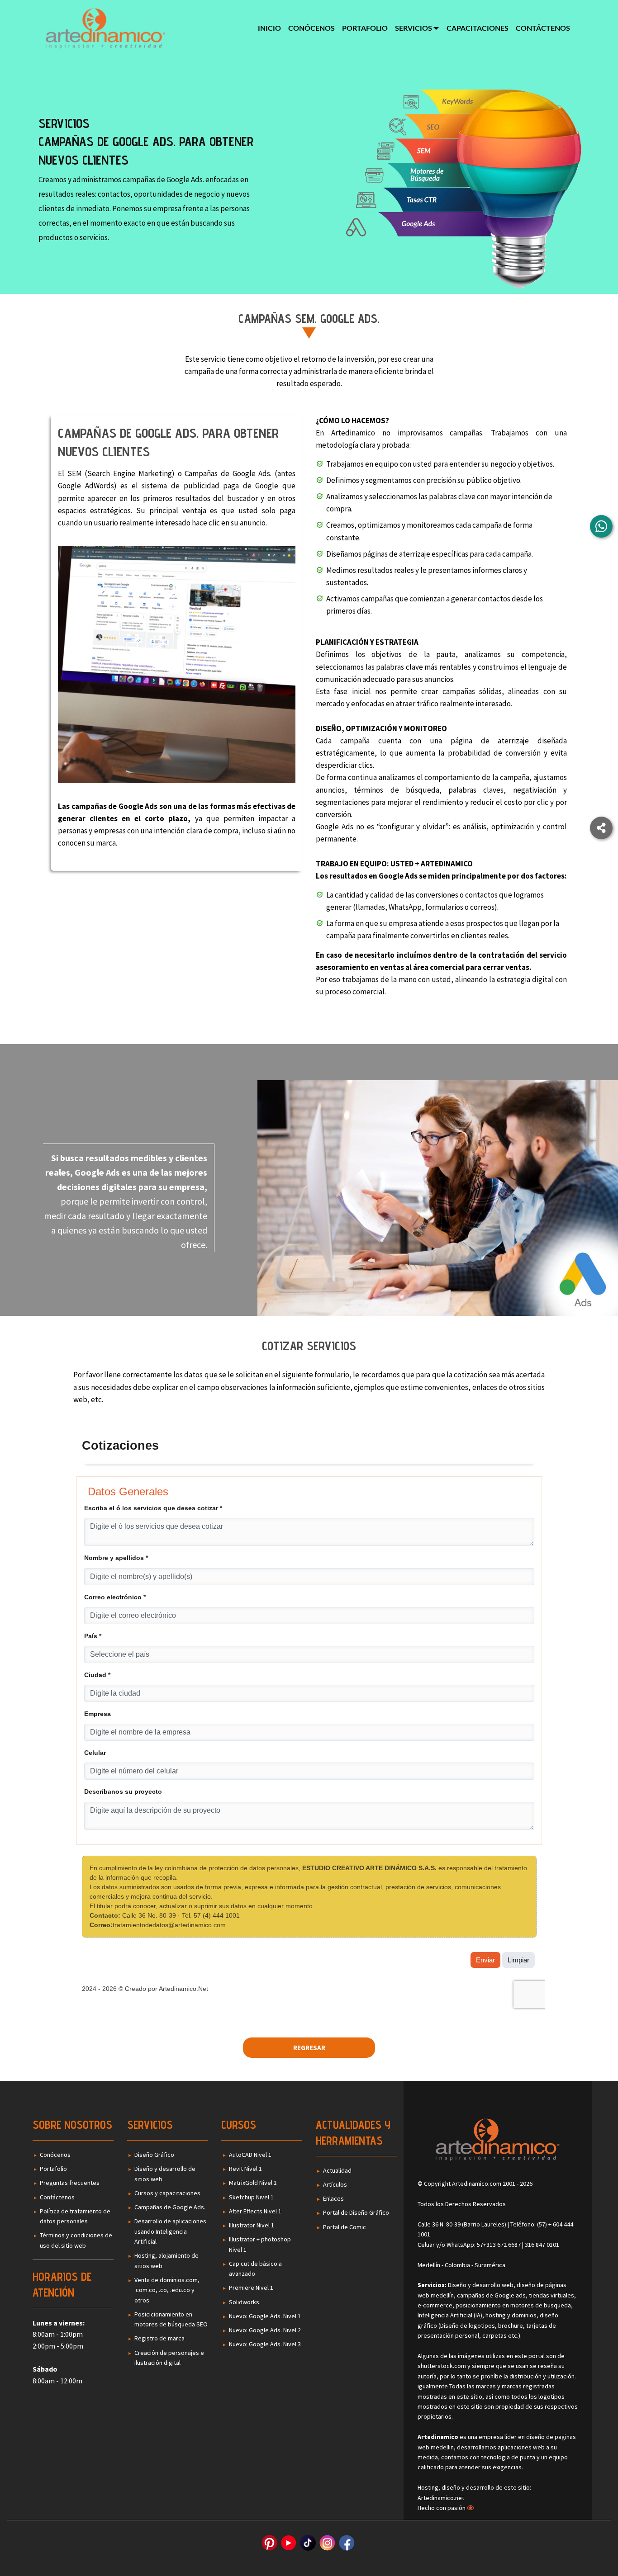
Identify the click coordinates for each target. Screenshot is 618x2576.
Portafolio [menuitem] (365, 28)
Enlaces (333, 2198)
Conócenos (55, 2155)
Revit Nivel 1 (245, 2169)
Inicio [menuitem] (269, 28)
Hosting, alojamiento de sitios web (166, 2260)
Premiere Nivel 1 (251, 2288)
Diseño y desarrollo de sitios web (165, 2174)
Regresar (309, 2048)
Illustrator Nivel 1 (252, 2225)
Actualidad (337, 2170)
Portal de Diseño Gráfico (356, 2212)
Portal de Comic (345, 2227)
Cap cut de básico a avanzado (255, 2269)
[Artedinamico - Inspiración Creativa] (105, 28)
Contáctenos (57, 2197)
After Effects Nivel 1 (255, 2211)
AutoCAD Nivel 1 (250, 2155)
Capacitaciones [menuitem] (478, 28)
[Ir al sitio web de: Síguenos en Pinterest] (269, 2543)
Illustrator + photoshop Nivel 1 (260, 2244)
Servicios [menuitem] (414, 28)
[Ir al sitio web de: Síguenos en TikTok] (308, 2543)
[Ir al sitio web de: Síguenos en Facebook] (347, 2543)
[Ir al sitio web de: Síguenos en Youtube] (288, 2543)
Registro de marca (159, 2338)
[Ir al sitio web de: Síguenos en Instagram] (327, 2543)
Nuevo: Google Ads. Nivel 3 (265, 2344)
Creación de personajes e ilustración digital (169, 2358)
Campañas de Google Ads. (170, 2207)
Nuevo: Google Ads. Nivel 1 (265, 2316)
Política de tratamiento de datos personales (75, 2216)
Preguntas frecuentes (70, 2183)
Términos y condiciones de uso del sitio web (76, 2240)
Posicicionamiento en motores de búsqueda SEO (171, 2319)
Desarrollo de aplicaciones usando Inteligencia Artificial (170, 2231)
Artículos (335, 2184)
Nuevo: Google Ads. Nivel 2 (265, 2330)
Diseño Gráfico (154, 2155)
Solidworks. (245, 2302)
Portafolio (53, 2169)
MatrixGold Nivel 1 (253, 2183)
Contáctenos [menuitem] (543, 28)
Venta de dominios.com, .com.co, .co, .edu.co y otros (167, 2290)
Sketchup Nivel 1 (251, 2197)
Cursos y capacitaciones (167, 2193)
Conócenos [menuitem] (311, 28)
